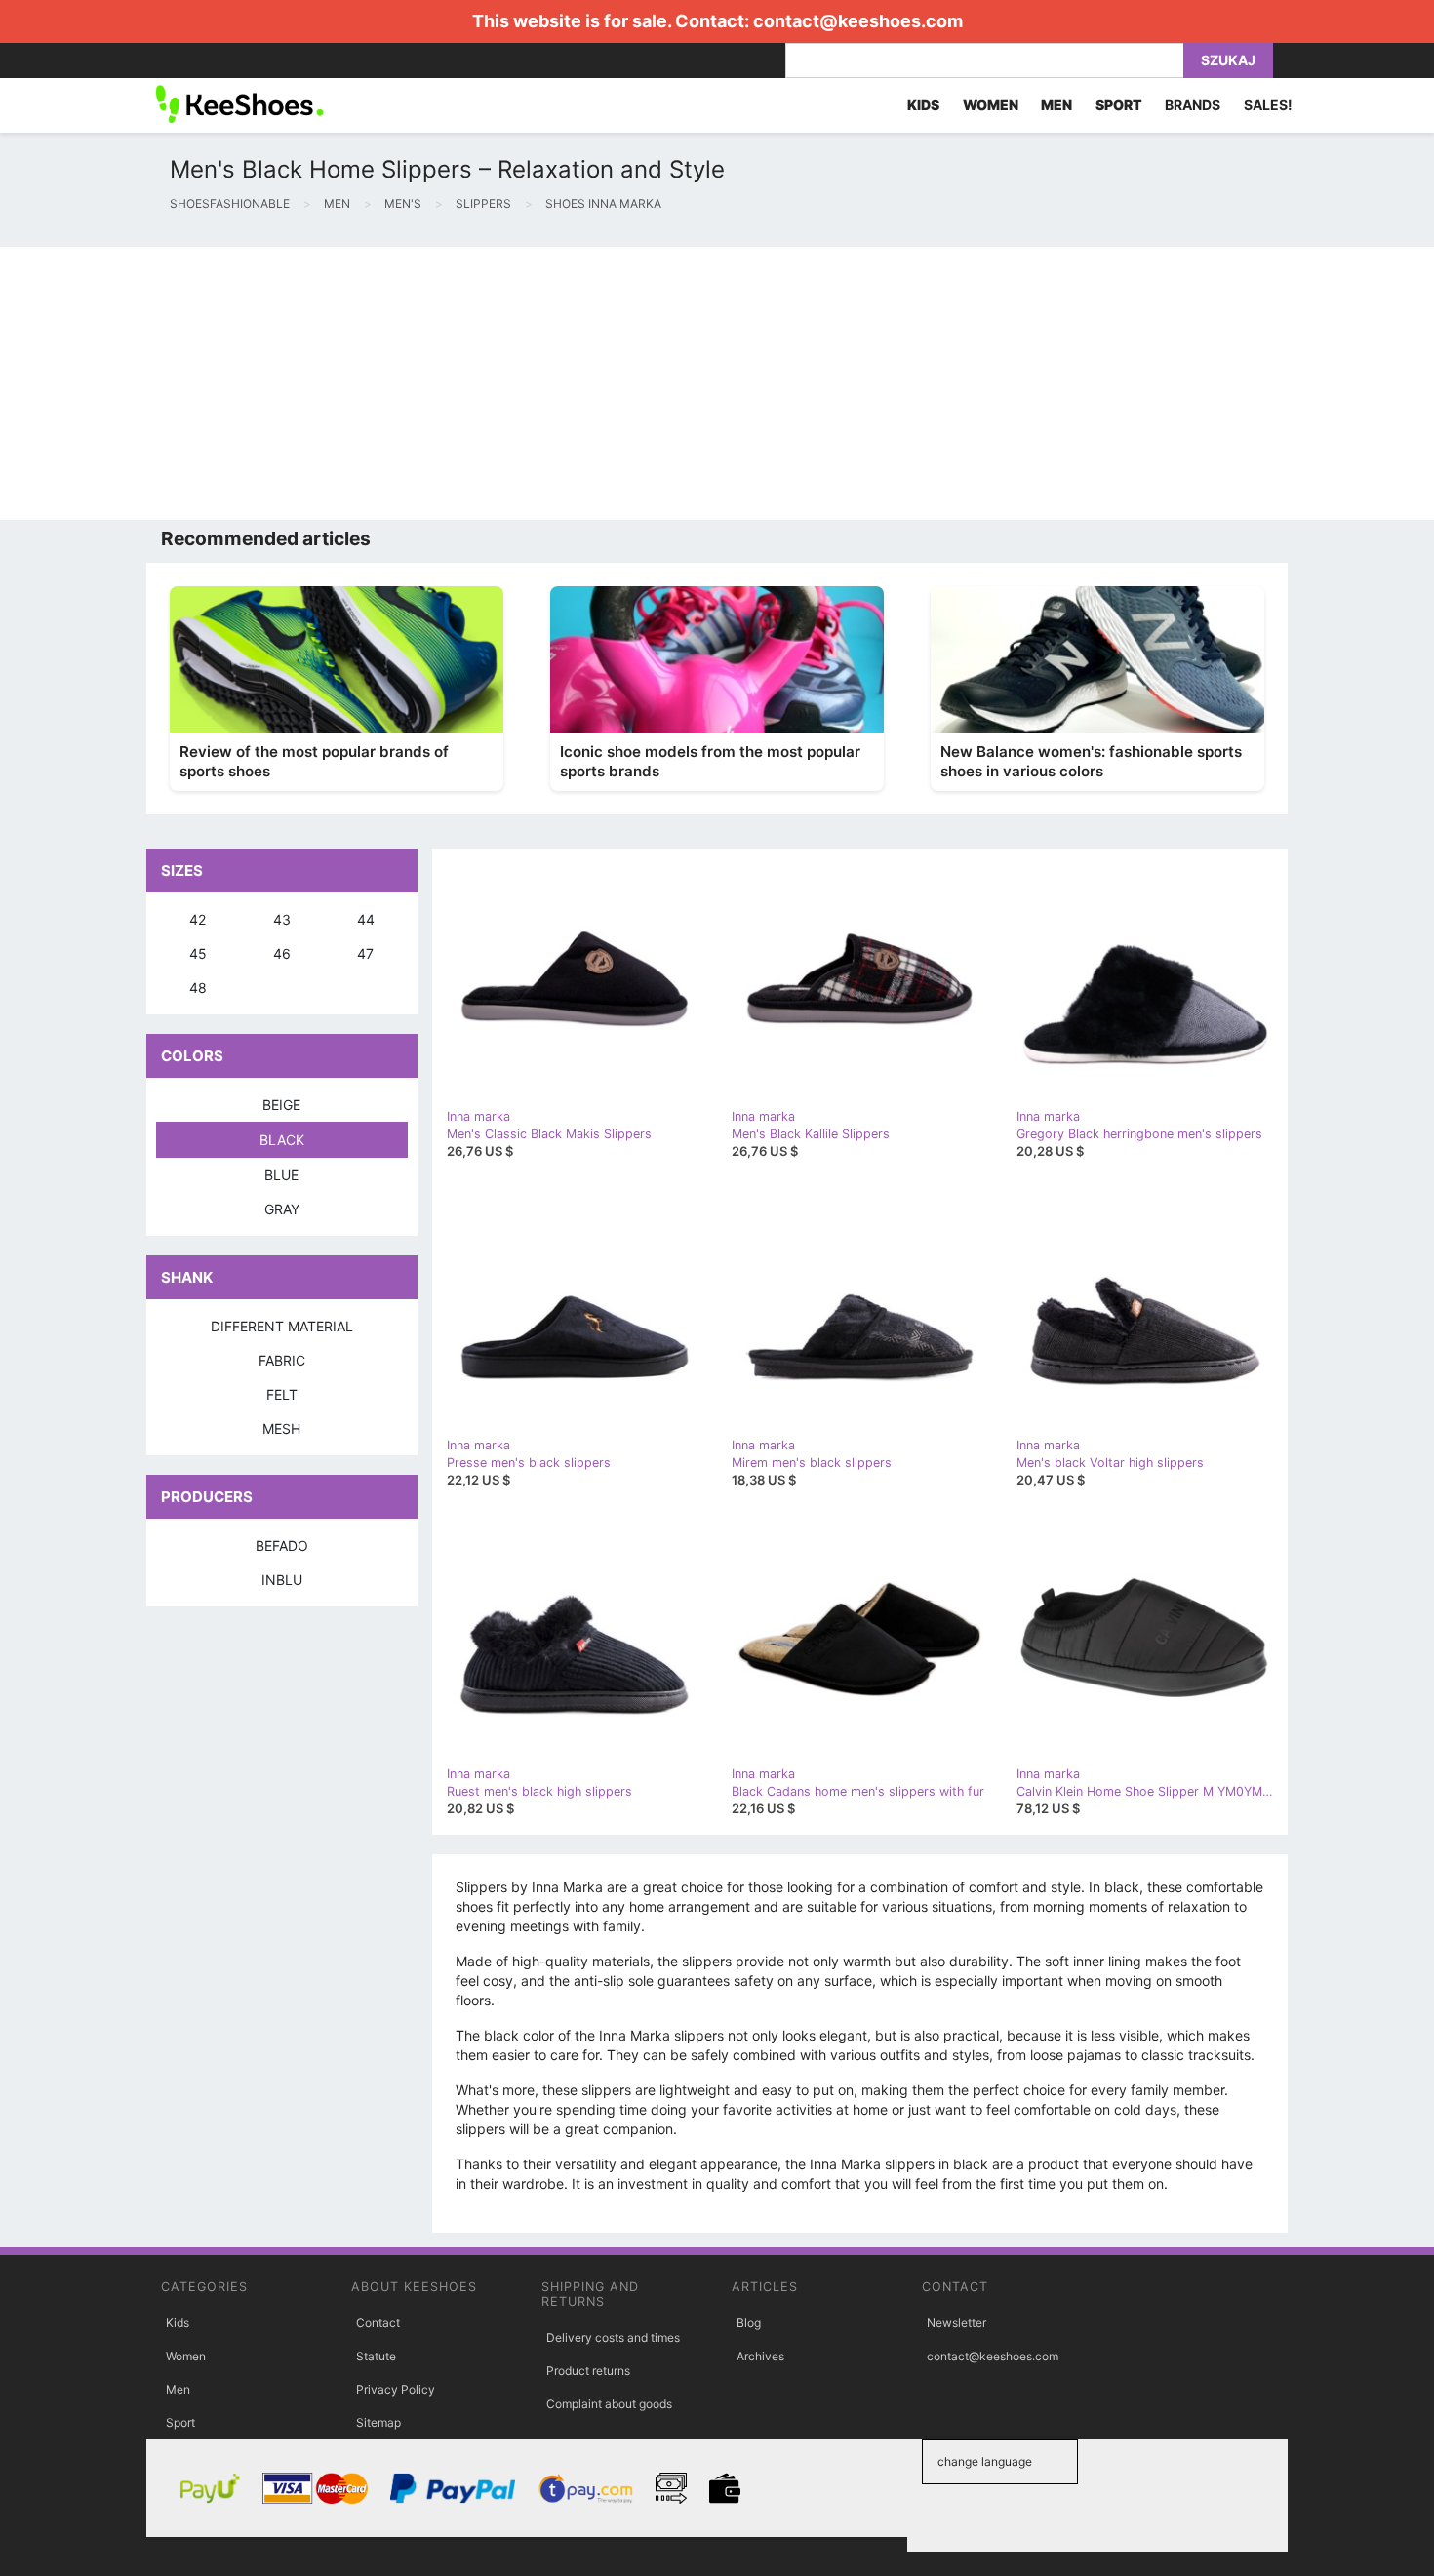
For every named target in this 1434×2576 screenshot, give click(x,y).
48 (198, 988)
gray (282, 1209)
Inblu (282, 1580)
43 (282, 919)
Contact (378, 2323)
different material (282, 1326)
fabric (282, 1360)
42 (198, 919)
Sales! (1268, 105)
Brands (1193, 105)
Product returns (588, 2371)
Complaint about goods (609, 2404)
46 (282, 953)
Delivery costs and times (613, 2338)
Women (186, 2356)
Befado (282, 1546)
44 (366, 919)
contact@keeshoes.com (858, 21)
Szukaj (1228, 60)
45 (198, 953)
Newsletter (956, 2323)
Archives (760, 2356)
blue (281, 1175)
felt (282, 1394)
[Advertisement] (585, 383)
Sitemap (378, 2422)
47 (365, 953)
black (282, 1140)
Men (178, 2389)
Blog (749, 2323)
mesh (281, 1428)
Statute (376, 2356)
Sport (180, 2422)
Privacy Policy (396, 2389)
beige (281, 1105)
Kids (178, 2323)
